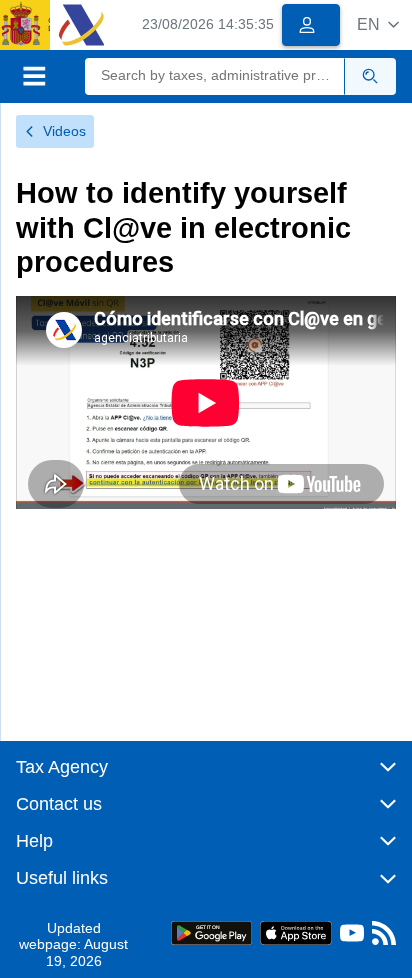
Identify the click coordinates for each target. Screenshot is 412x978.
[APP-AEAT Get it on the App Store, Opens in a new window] (296, 931)
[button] (378, 24)
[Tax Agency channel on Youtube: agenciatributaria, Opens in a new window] (352, 937)
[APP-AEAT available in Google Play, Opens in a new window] (211, 931)
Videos (64, 131)
